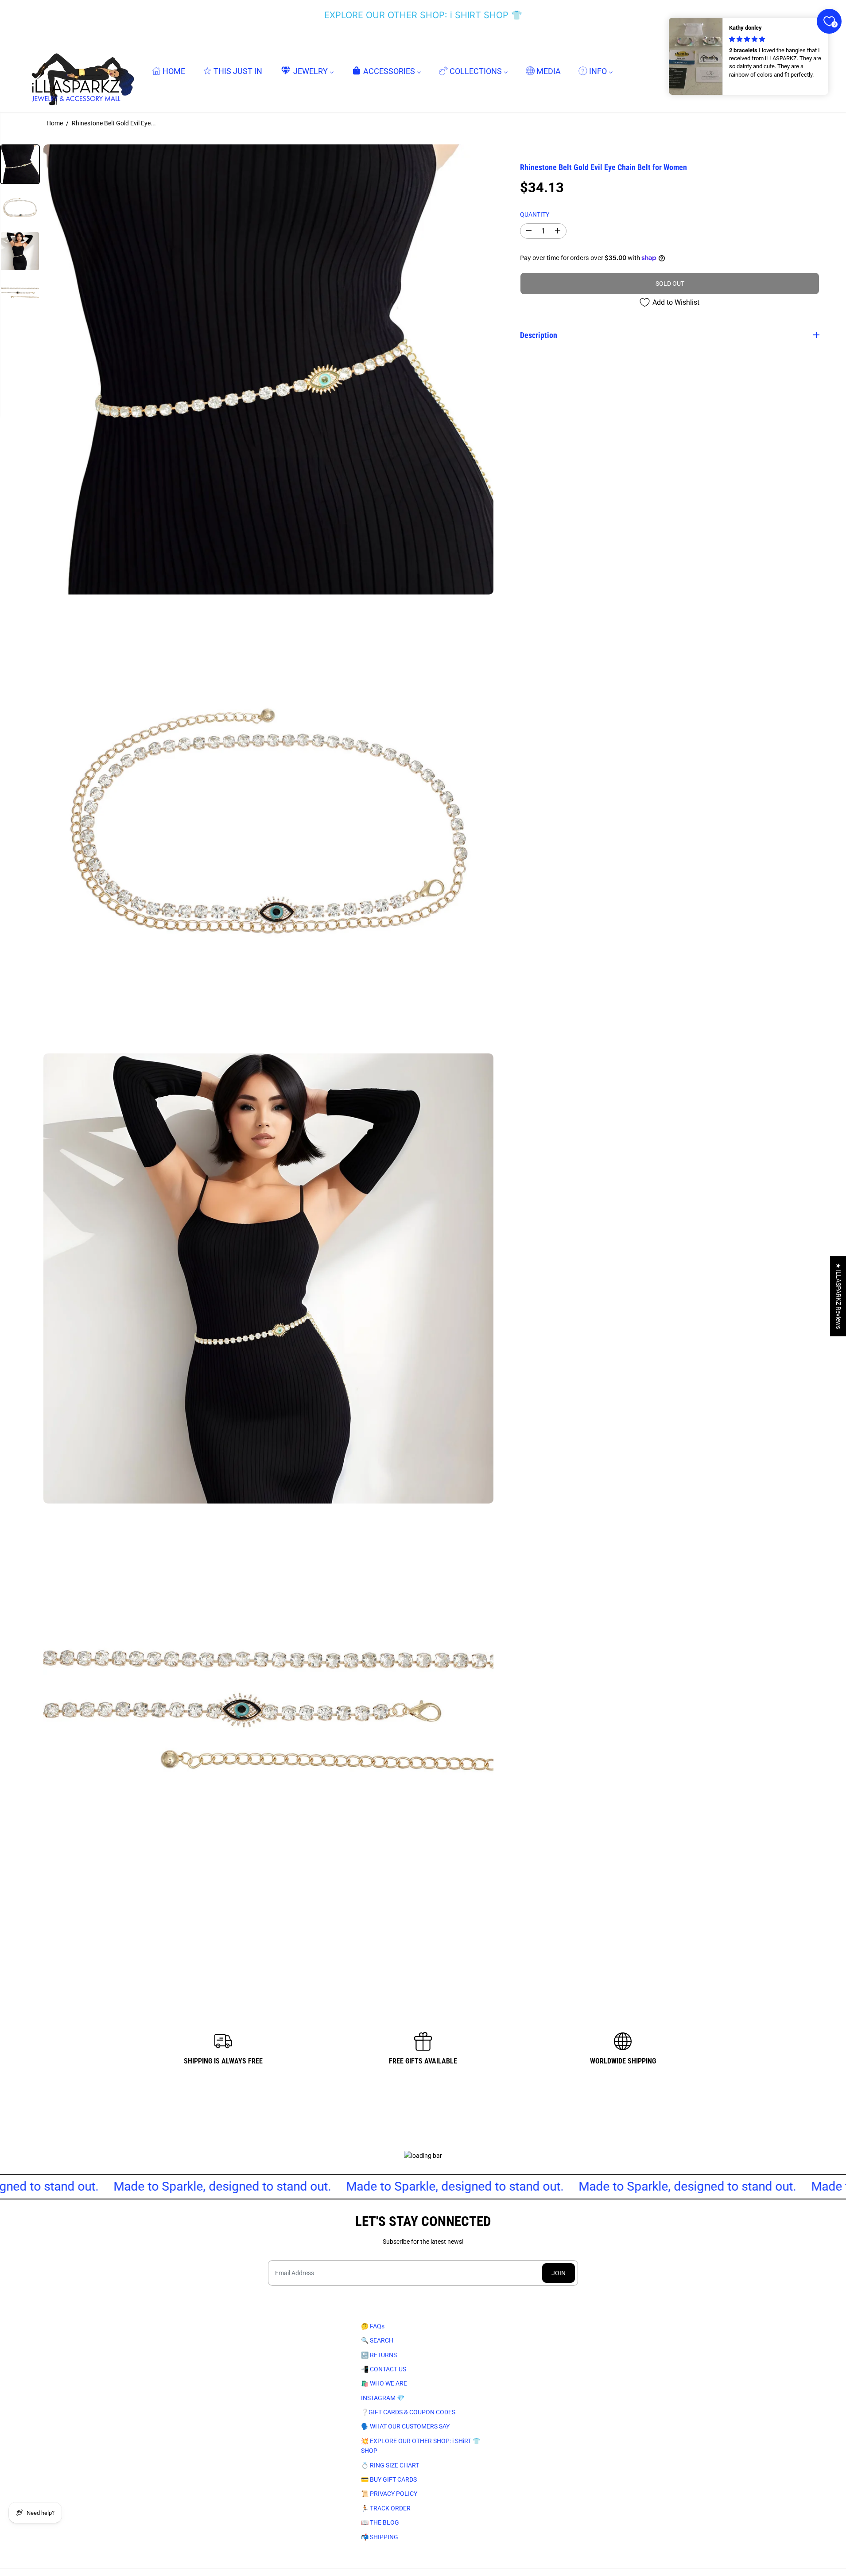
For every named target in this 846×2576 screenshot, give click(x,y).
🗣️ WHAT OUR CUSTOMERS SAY (405, 2426)
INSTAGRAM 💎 (383, 2398)
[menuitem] (169, 71)
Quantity (535, 214)
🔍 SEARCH (377, 2340)
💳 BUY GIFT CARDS (389, 2479)
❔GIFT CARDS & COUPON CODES (408, 2412)
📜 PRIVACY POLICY (389, 2494)
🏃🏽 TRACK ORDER (386, 2508)
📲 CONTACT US (384, 2369)
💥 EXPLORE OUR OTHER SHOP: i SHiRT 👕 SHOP (421, 2446)
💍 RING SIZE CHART (390, 2465)
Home (55, 123)
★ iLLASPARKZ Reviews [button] (838, 1296)
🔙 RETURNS (379, 2355)
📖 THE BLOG (380, 2522)
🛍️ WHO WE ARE (384, 2383)
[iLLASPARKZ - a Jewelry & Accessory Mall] (81, 71)
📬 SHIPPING (380, 2537)
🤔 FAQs (373, 2326)
